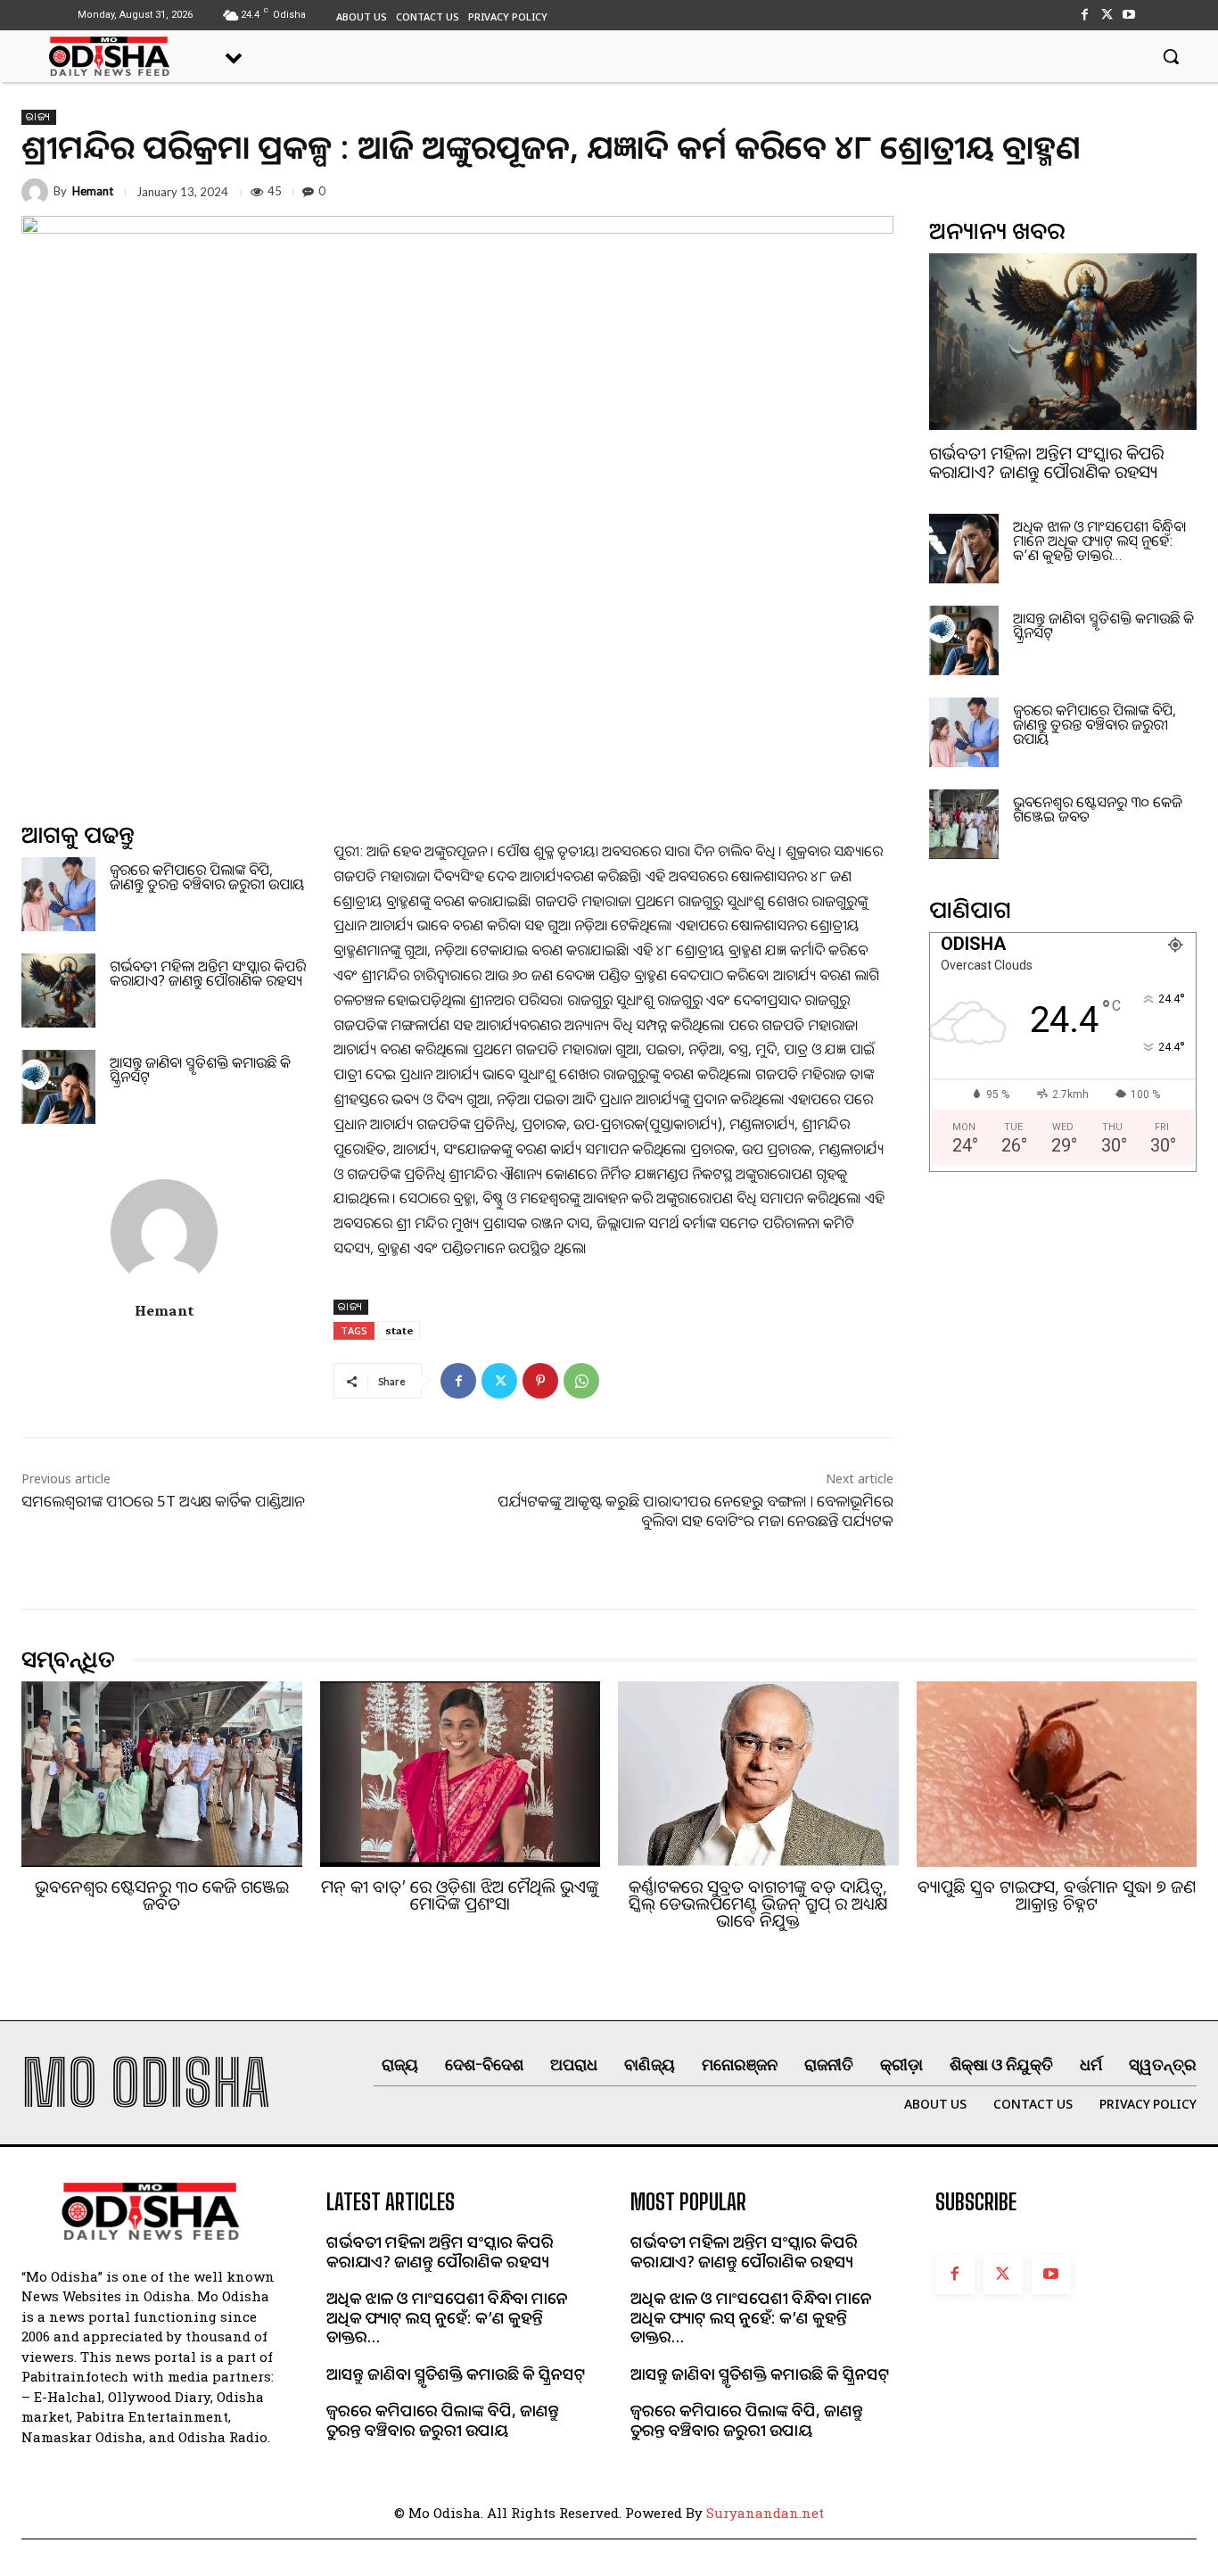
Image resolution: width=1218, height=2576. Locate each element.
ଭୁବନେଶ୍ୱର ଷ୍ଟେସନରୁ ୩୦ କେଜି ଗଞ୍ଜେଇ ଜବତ (1098, 809)
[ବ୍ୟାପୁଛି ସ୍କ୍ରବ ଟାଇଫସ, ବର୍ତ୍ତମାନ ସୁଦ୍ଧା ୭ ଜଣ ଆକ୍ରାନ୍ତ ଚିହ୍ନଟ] (1057, 1774)
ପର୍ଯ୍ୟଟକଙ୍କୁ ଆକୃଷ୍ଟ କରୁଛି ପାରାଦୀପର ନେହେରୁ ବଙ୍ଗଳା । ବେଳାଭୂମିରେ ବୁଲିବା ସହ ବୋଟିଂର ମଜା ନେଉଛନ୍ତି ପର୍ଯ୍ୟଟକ (695, 1511)
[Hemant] (37, 192)
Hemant (93, 191)
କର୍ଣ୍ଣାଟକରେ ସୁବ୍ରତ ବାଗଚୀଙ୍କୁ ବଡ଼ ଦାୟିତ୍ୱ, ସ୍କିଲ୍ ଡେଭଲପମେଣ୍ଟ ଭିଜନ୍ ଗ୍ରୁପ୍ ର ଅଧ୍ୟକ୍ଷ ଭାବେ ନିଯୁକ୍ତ (758, 1903)
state (399, 1330)
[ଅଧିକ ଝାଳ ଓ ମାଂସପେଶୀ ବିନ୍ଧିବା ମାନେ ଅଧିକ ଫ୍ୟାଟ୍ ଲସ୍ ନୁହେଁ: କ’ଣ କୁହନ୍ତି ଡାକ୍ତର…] (964, 549)
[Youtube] (1129, 15)
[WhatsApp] (581, 1381)
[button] (1171, 56)
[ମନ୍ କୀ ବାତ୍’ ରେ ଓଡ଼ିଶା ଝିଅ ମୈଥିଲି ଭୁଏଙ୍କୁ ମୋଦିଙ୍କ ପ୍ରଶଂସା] (461, 1774)
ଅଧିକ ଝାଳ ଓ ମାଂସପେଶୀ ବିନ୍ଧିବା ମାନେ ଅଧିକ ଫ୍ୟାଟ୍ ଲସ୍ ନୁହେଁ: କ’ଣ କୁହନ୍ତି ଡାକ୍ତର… (1099, 541)
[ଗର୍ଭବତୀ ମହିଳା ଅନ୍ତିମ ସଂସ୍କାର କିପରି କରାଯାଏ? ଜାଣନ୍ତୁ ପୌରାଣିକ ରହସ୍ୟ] (58, 991)
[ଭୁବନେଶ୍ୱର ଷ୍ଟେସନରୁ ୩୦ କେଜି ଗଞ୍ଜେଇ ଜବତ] (964, 824)
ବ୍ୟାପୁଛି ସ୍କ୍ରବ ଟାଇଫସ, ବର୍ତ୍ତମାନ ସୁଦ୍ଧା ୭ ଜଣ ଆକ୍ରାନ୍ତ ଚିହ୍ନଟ (1057, 1895)
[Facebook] (1084, 15)
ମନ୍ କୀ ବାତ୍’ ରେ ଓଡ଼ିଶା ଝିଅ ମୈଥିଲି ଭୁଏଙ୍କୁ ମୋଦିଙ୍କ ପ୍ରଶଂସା (460, 1895)
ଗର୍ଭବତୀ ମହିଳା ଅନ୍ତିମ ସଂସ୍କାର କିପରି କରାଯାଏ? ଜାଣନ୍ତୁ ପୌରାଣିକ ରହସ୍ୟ (208, 973)
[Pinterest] (540, 1381)
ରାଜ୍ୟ (39, 117)
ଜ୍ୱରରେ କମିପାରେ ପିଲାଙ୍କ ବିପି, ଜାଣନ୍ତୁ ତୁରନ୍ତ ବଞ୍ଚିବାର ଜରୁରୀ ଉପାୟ (207, 877)
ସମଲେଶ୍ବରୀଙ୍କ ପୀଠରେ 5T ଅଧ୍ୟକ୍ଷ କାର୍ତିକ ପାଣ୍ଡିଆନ (163, 1501)
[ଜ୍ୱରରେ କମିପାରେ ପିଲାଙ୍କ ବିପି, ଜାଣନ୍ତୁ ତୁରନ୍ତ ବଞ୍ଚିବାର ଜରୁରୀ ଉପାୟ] (58, 894)
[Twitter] (1107, 15)
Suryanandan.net (765, 2513)
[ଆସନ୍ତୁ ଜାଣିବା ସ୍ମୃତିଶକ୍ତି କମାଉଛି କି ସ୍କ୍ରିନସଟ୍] (58, 1087)
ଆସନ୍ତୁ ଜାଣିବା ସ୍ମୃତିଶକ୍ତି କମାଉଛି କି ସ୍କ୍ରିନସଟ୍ (200, 1069)
